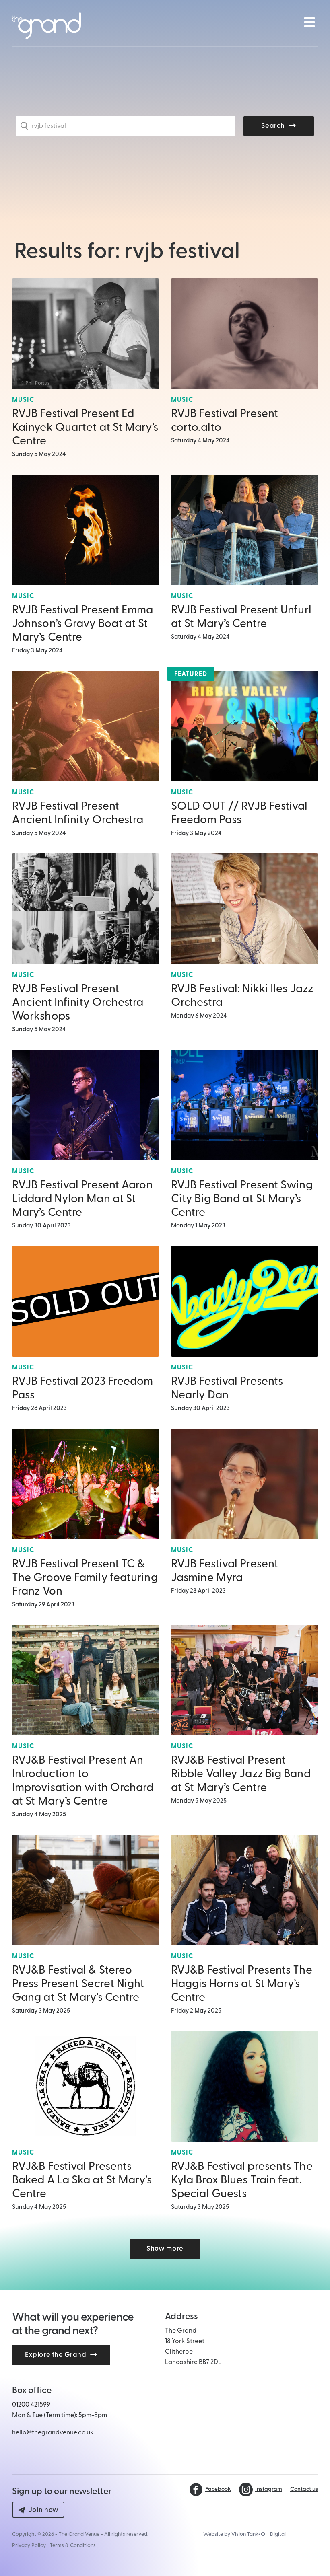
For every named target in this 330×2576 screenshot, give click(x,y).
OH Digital (273, 2534)
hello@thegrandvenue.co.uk (53, 2433)
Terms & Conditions (73, 2546)
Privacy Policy (29, 2546)
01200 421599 (31, 2405)
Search (273, 126)
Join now (44, 2510)
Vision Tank (245, 2534)
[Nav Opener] (309, 22)
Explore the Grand (56, 2355)
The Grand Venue (79, 2534)
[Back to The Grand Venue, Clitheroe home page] (46, 26)
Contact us (304, 2490)
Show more (165, 2249)
